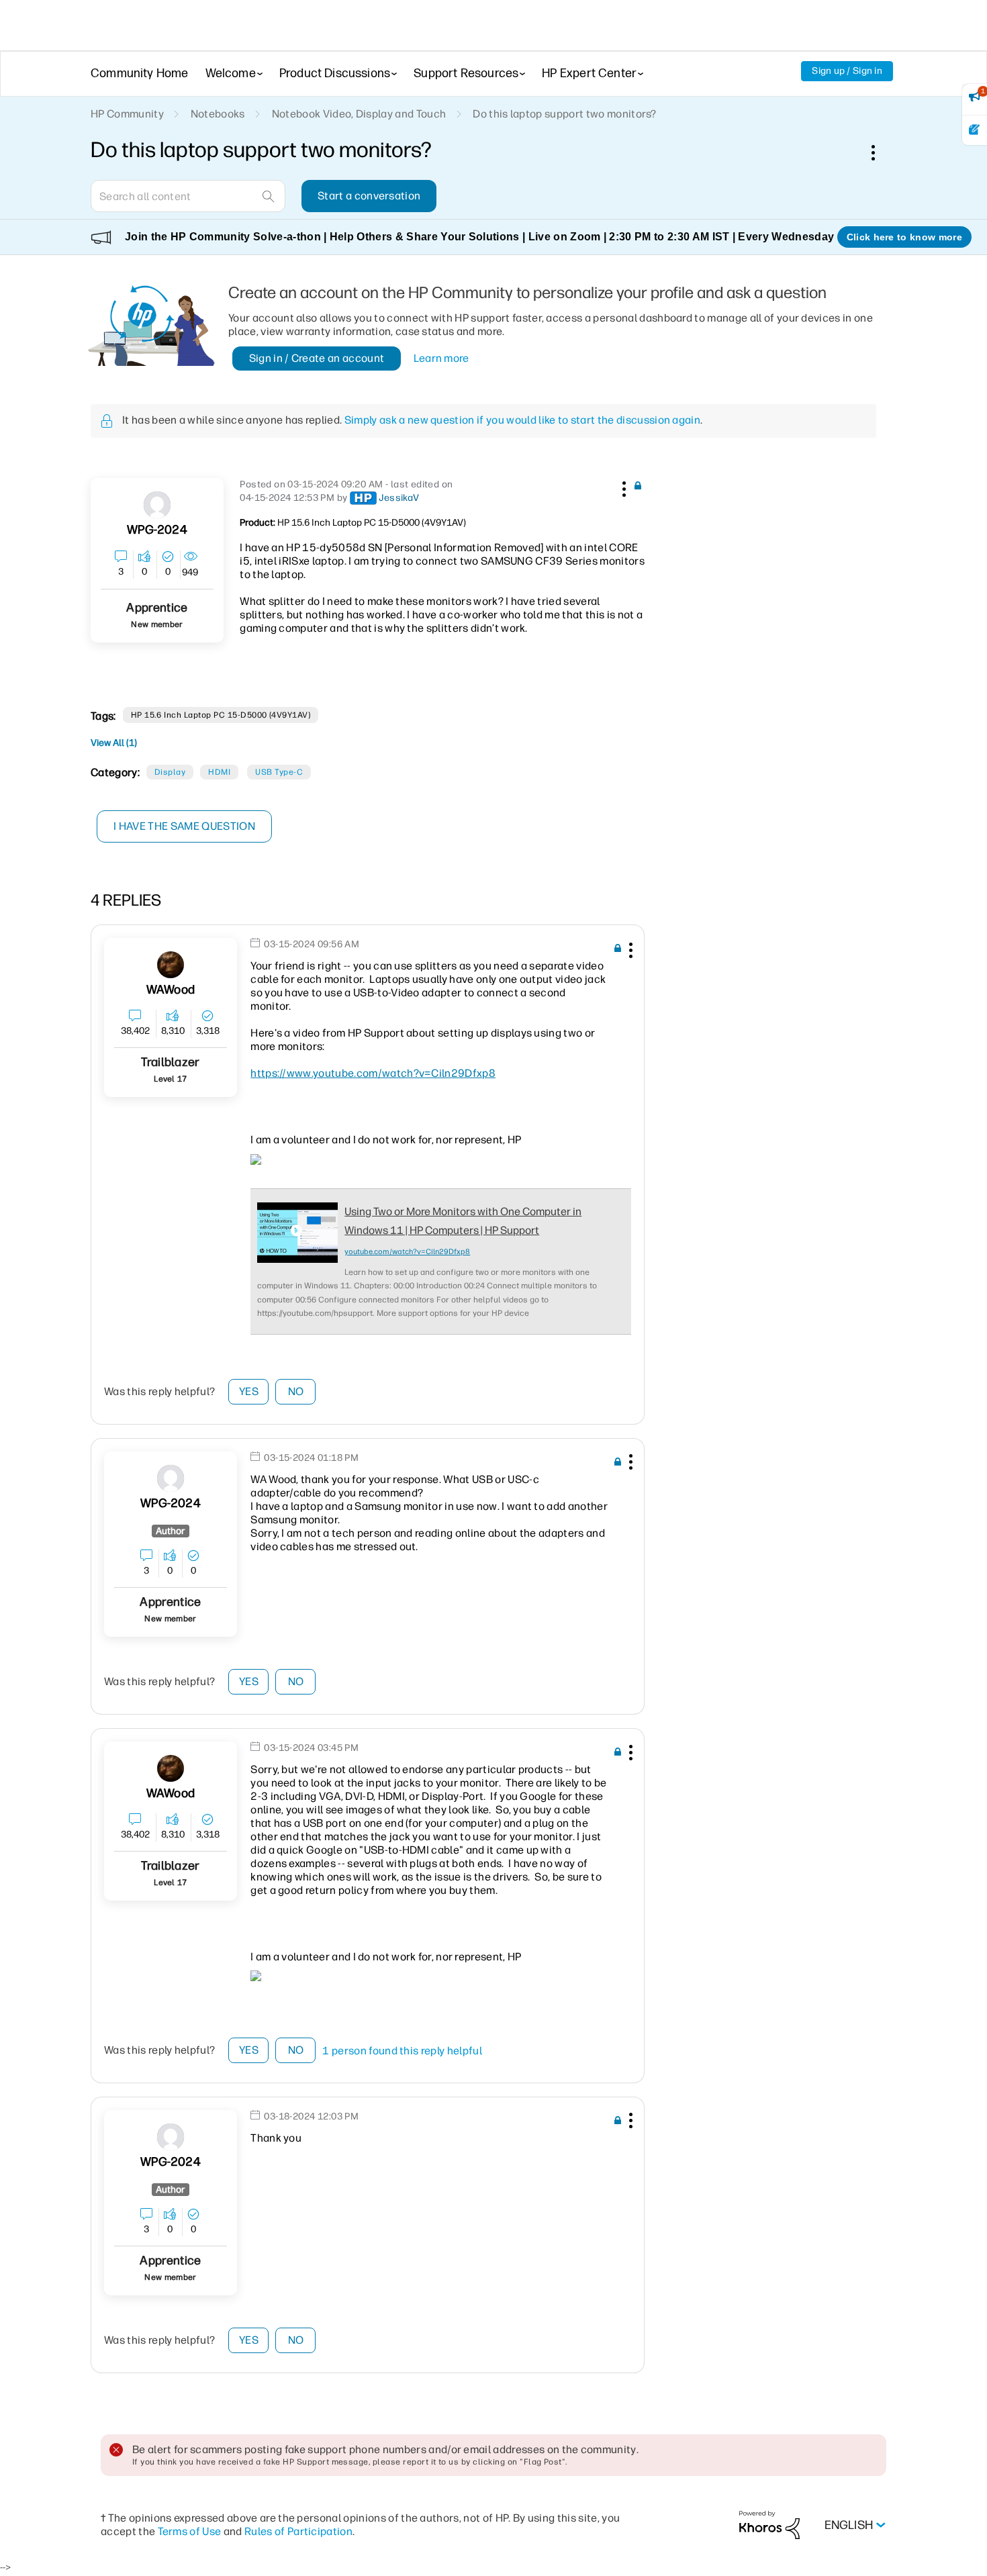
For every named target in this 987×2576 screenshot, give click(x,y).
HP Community (127, 114)
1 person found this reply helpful (402, 2051)
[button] (622, 487)
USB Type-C (279, 772)
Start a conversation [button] (369, 196)
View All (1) (114, 743)
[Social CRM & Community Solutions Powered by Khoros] (769, 2525)
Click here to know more (904, 237)
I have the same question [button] (184, 826)
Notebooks (218, 114)
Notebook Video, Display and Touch (359, 114)
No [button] (296, 1391)
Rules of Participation (298, 2531)
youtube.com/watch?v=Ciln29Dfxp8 (407, 1252)
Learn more (441, 358)
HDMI (219, 772)
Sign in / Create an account (317, 358)
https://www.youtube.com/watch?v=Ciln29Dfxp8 (373, 1073)
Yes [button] (249, 1391)
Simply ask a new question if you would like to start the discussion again (522, 420)
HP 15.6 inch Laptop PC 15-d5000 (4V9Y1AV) (221, 715)
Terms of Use (190, 2531)
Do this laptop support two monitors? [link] (565, 114)
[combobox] (188, 196)
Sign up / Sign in (847, 71)
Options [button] (880, 152)
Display (170, 772)
